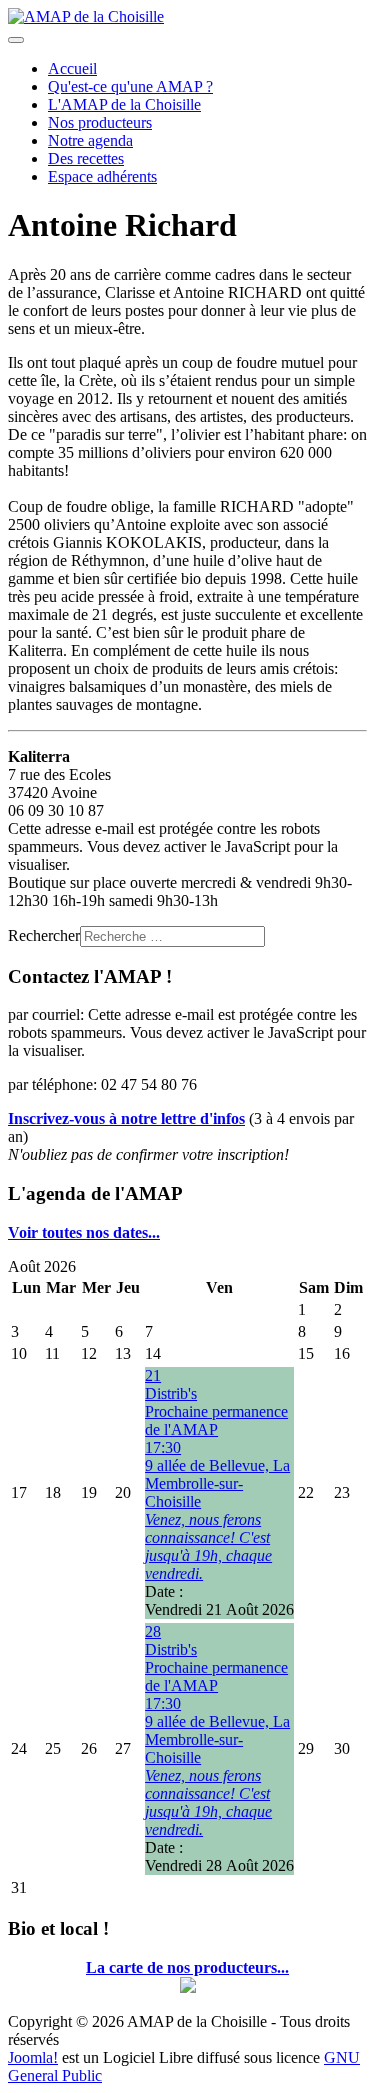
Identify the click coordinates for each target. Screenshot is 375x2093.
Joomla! (33, 2057)
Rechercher (44, 935)
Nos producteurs (100, 122)
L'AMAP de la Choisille (124, 104)
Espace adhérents (102, 176)
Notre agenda (90, 140)
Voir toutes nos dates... (84, 1232)
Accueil (72, 68)
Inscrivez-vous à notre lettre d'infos (126, 1118)
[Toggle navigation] (16, 40)
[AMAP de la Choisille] (86, 16)
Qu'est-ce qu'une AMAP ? (130, 86)
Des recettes (86, 158)
